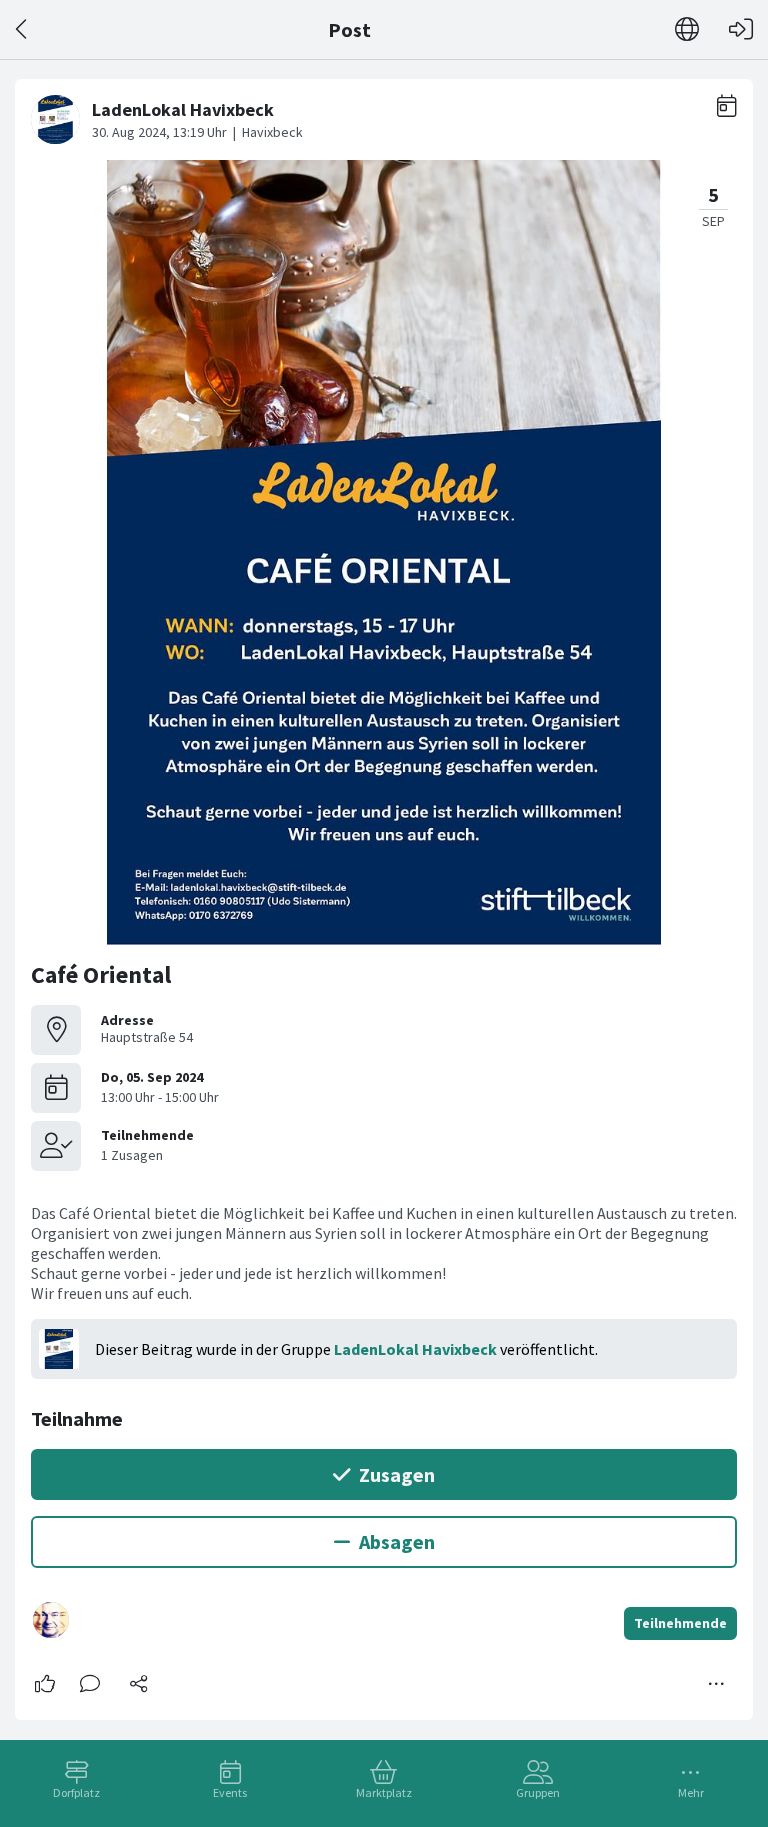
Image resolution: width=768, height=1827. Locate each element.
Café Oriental (101, 974)
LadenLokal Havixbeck (415, 1349)
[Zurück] (22, 29)
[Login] (741, 29)
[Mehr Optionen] (717, 1684)
